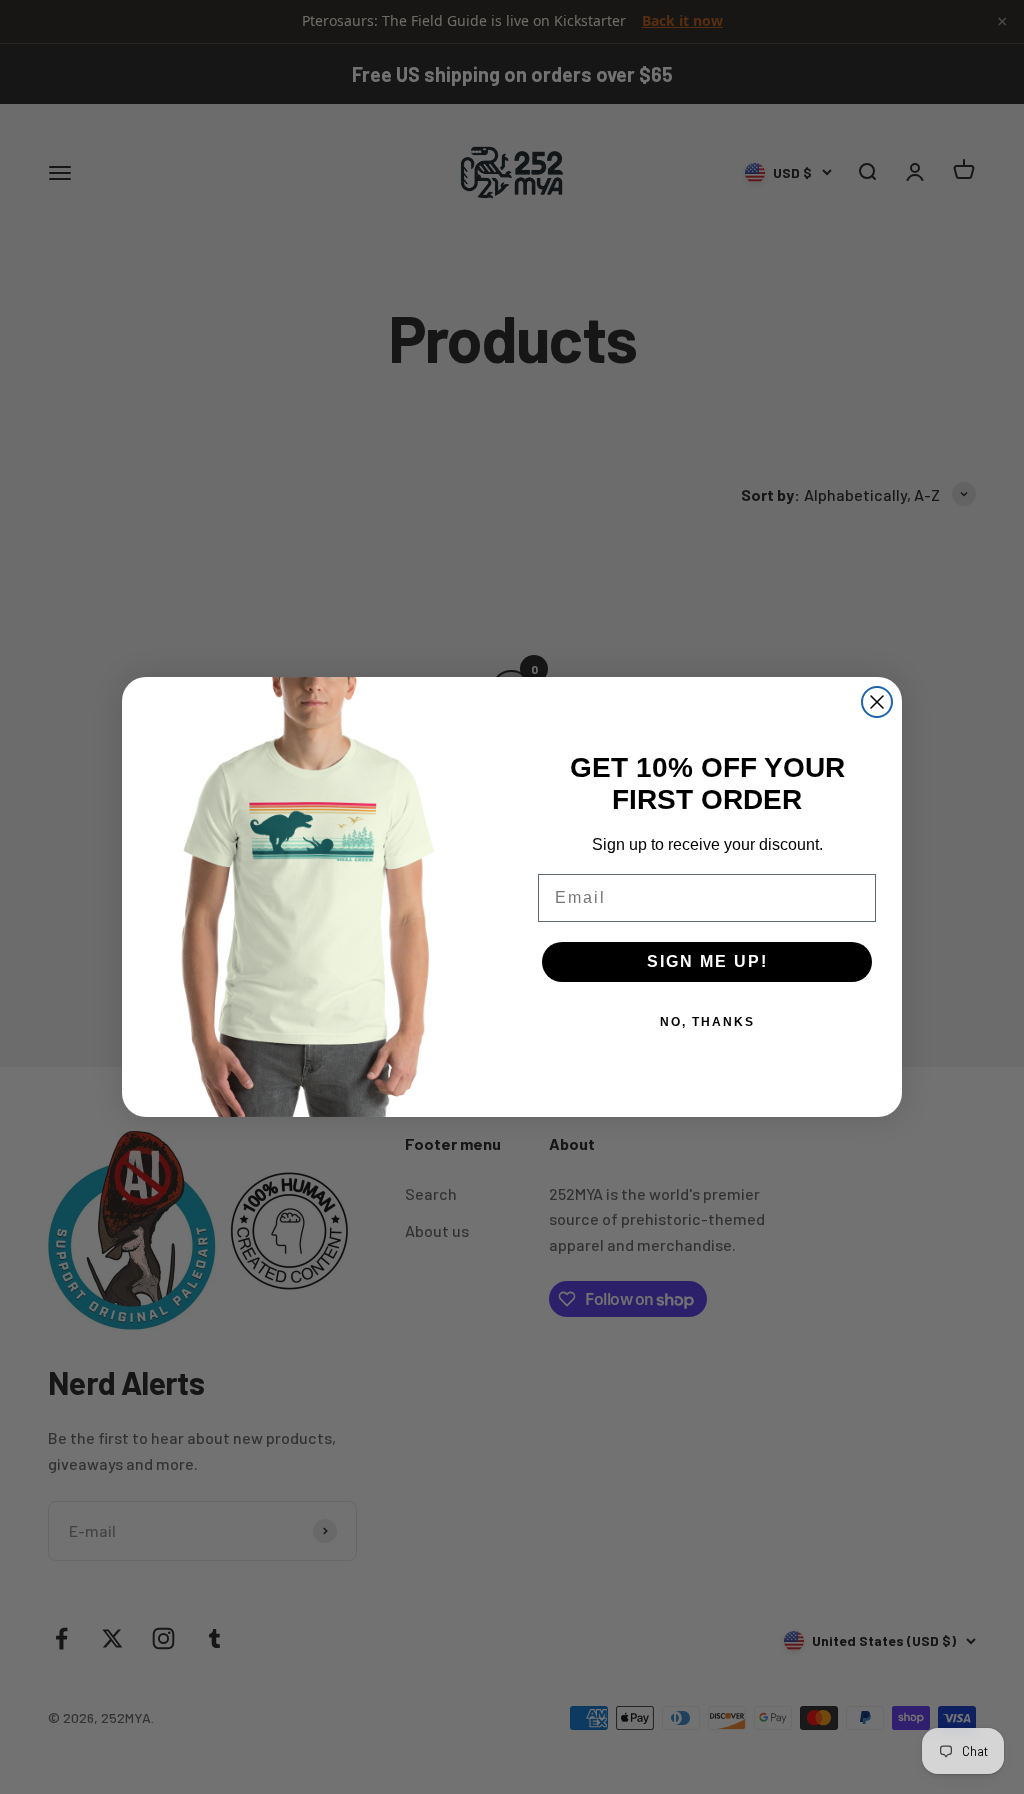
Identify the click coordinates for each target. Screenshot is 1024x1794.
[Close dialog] (877, 702)
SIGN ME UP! (707, 961)
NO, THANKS (707, 1022)
